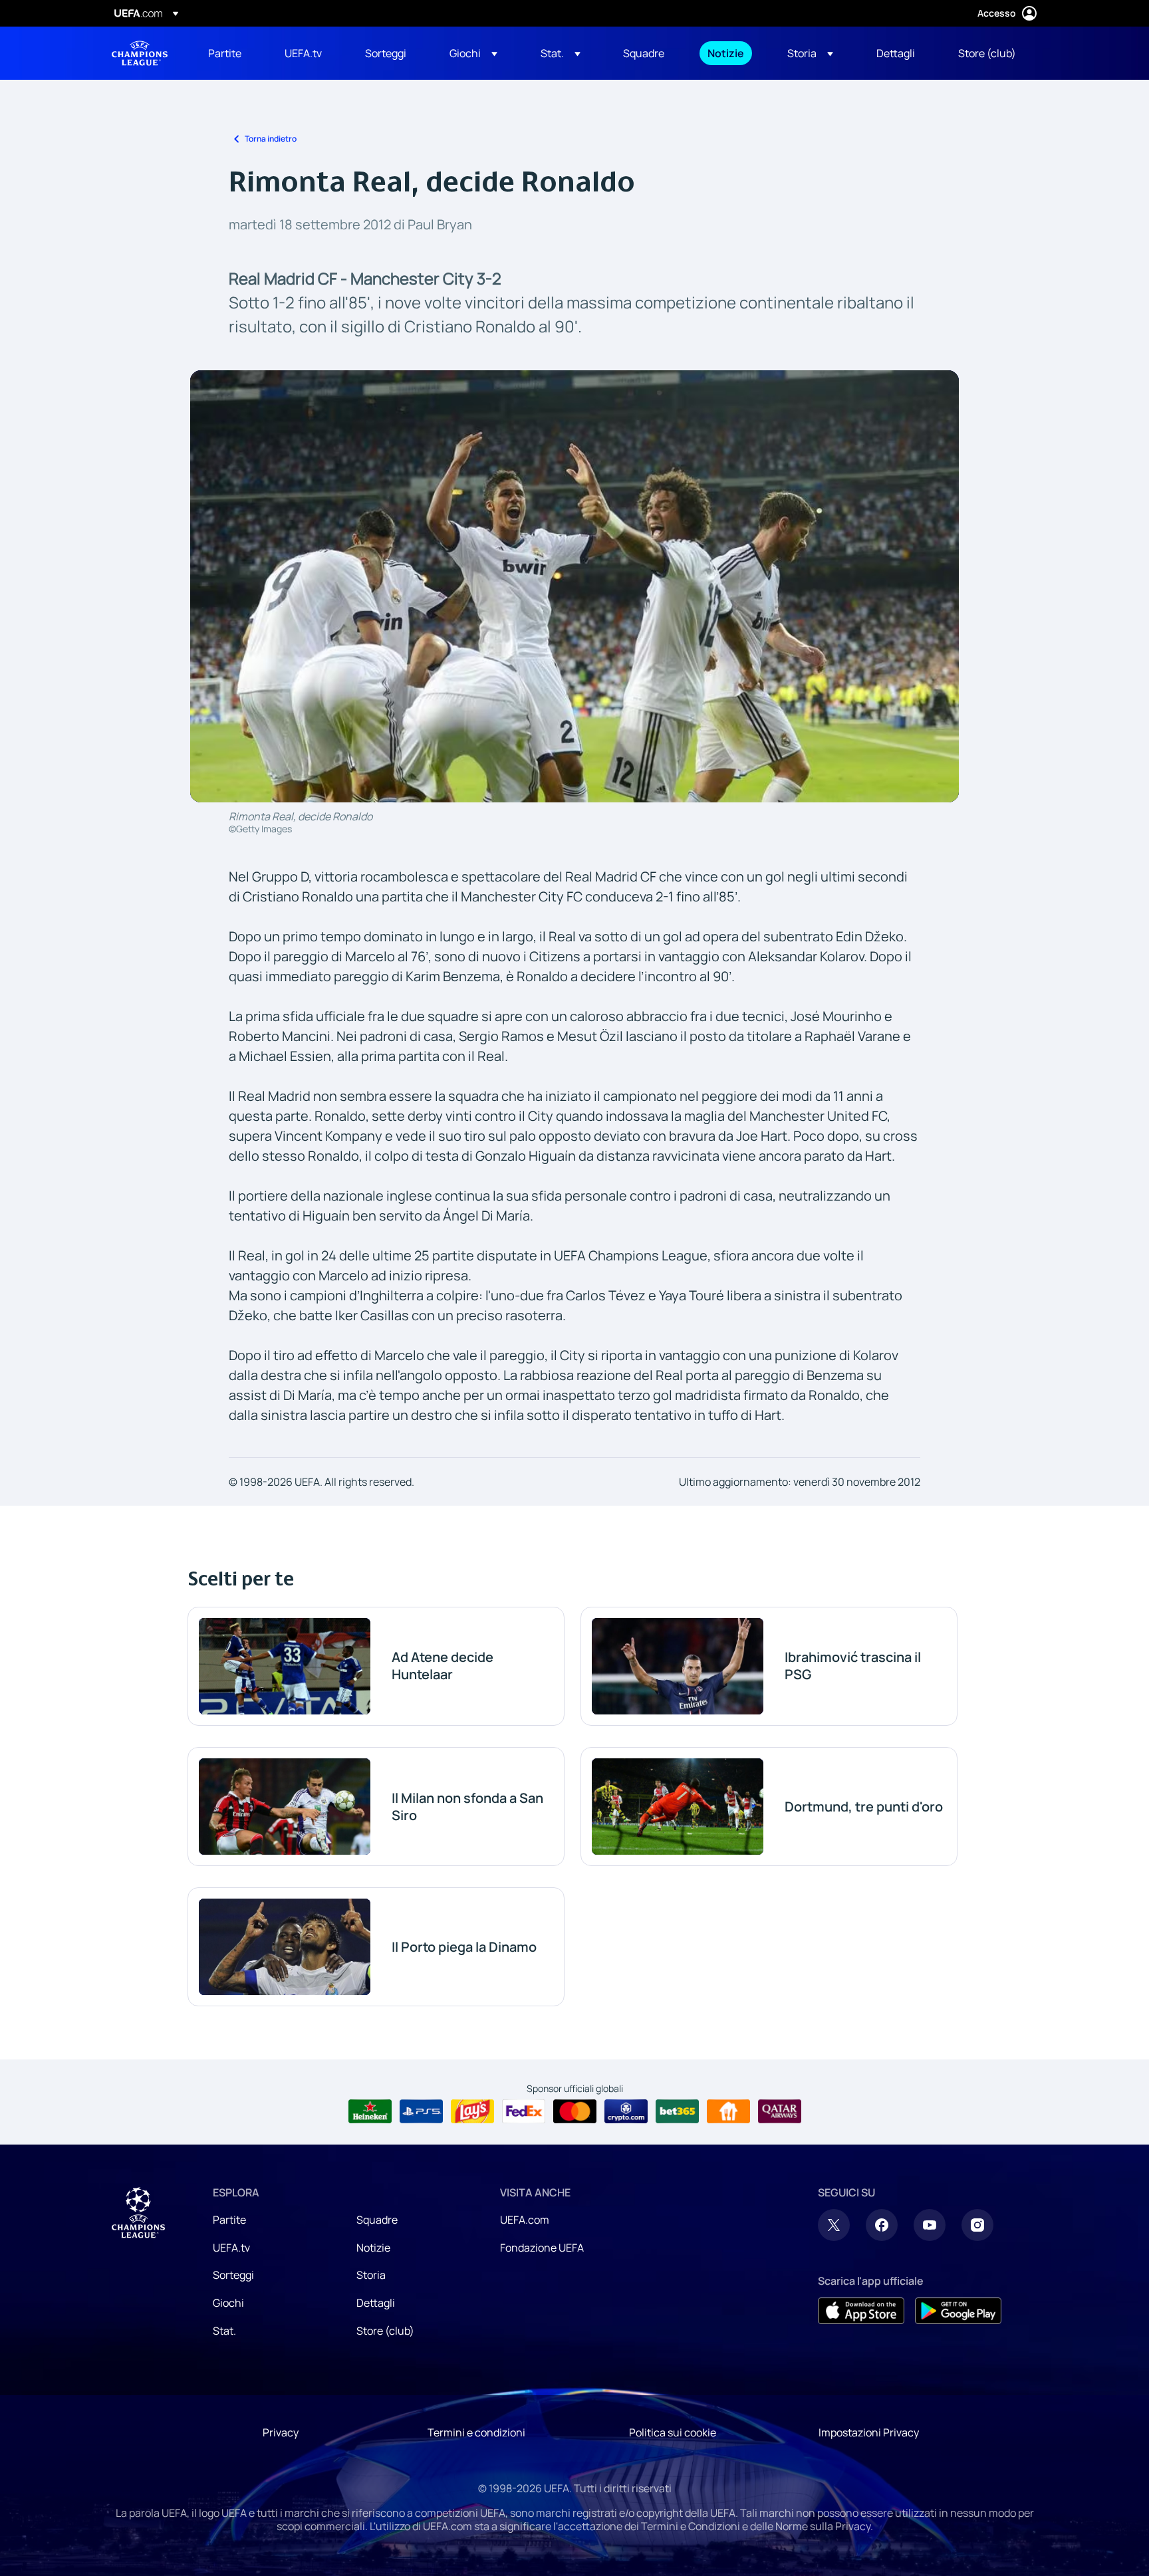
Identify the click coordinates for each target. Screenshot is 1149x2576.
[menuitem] (230, 53)
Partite (229, 2220)
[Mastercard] (575, 2111)
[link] (225, 53)
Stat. (224, 2331)
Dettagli (376, 2303)
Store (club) (385, 2331)
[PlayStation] (421, 2111)
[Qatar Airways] (780, 2111)
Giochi (228, 2303)
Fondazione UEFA (542, 2248)
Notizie (373, 2248)
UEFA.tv (231, 2248)
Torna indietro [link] (271, 139)
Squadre (377, 2220)
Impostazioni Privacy (869, 2432)
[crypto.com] (626, 2111)
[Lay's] (472, 2111)
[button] (473, 53)
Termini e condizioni (476, 2432)
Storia (371, 2275)
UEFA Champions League (140, 53)
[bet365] (677, 2111)
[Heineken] (370, 2111)
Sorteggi (233, 2275)
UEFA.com (525, 2220)
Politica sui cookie (673, 2432)
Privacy (281, 2432)
